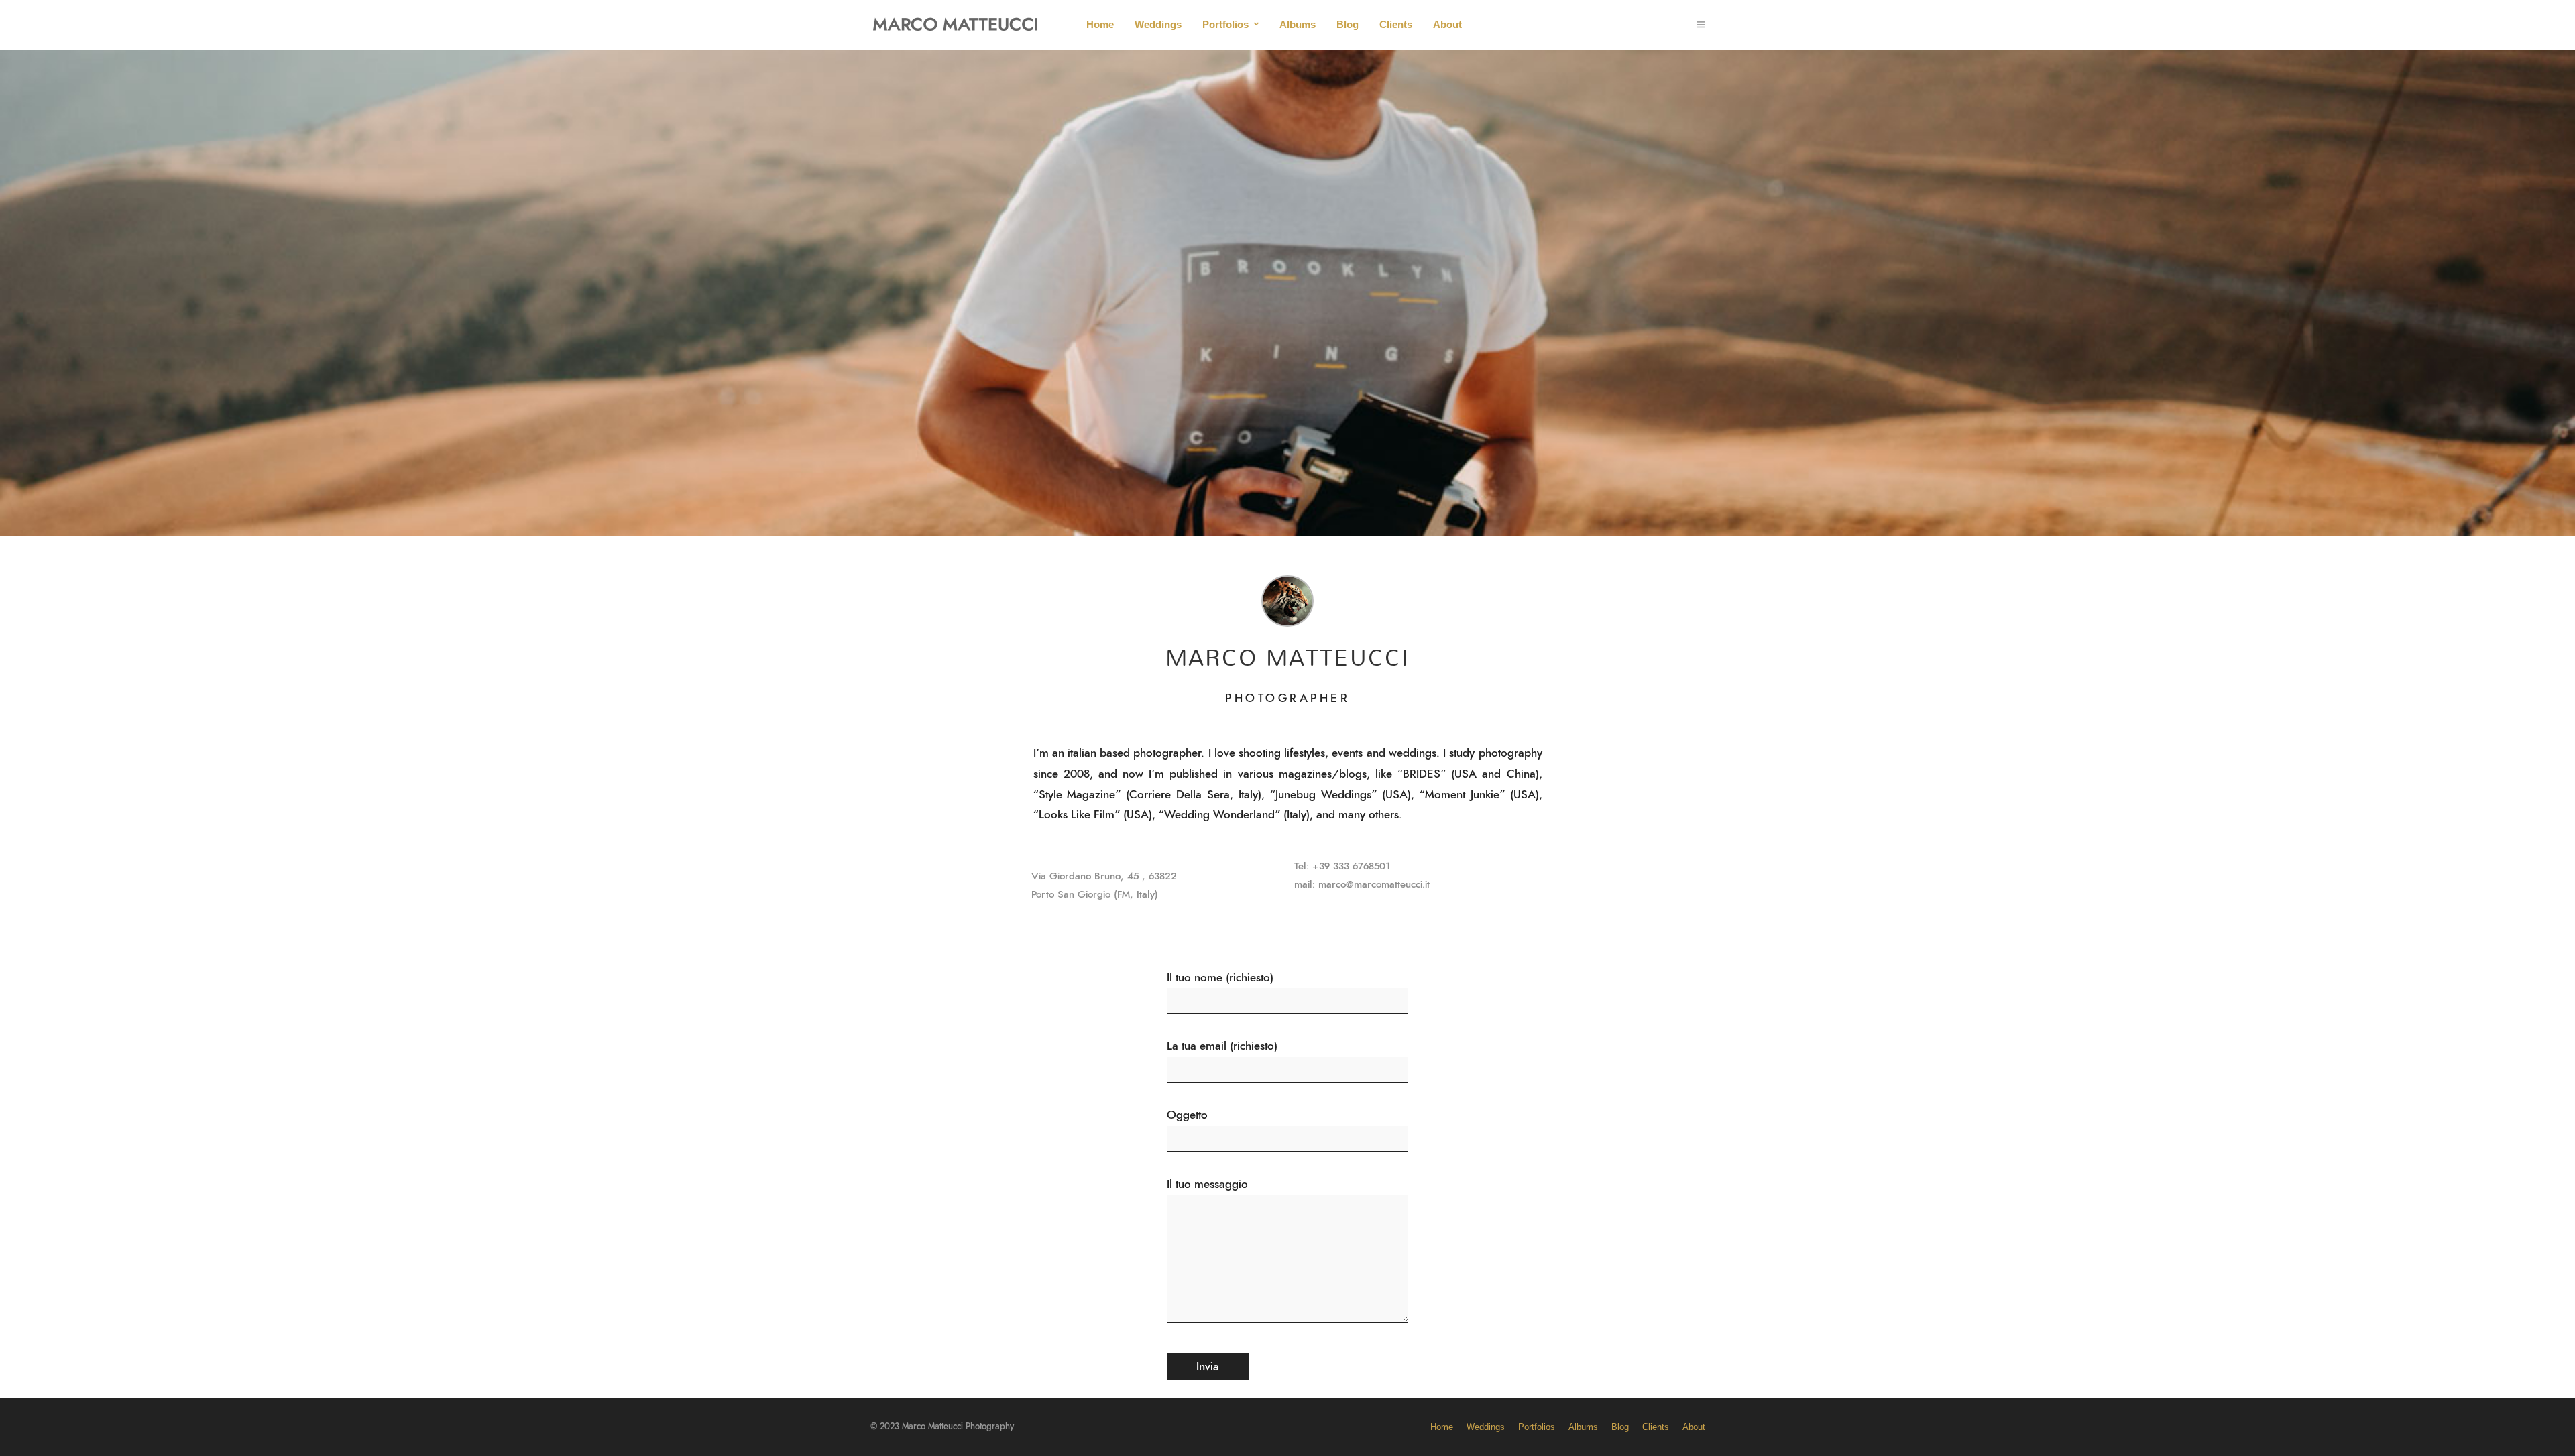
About (1447, 24)
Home (1100, 24)
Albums (1298, 24)
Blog (1348, 24)
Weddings (1158, 24)
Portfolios (1225, 24)
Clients (1396, 24)
